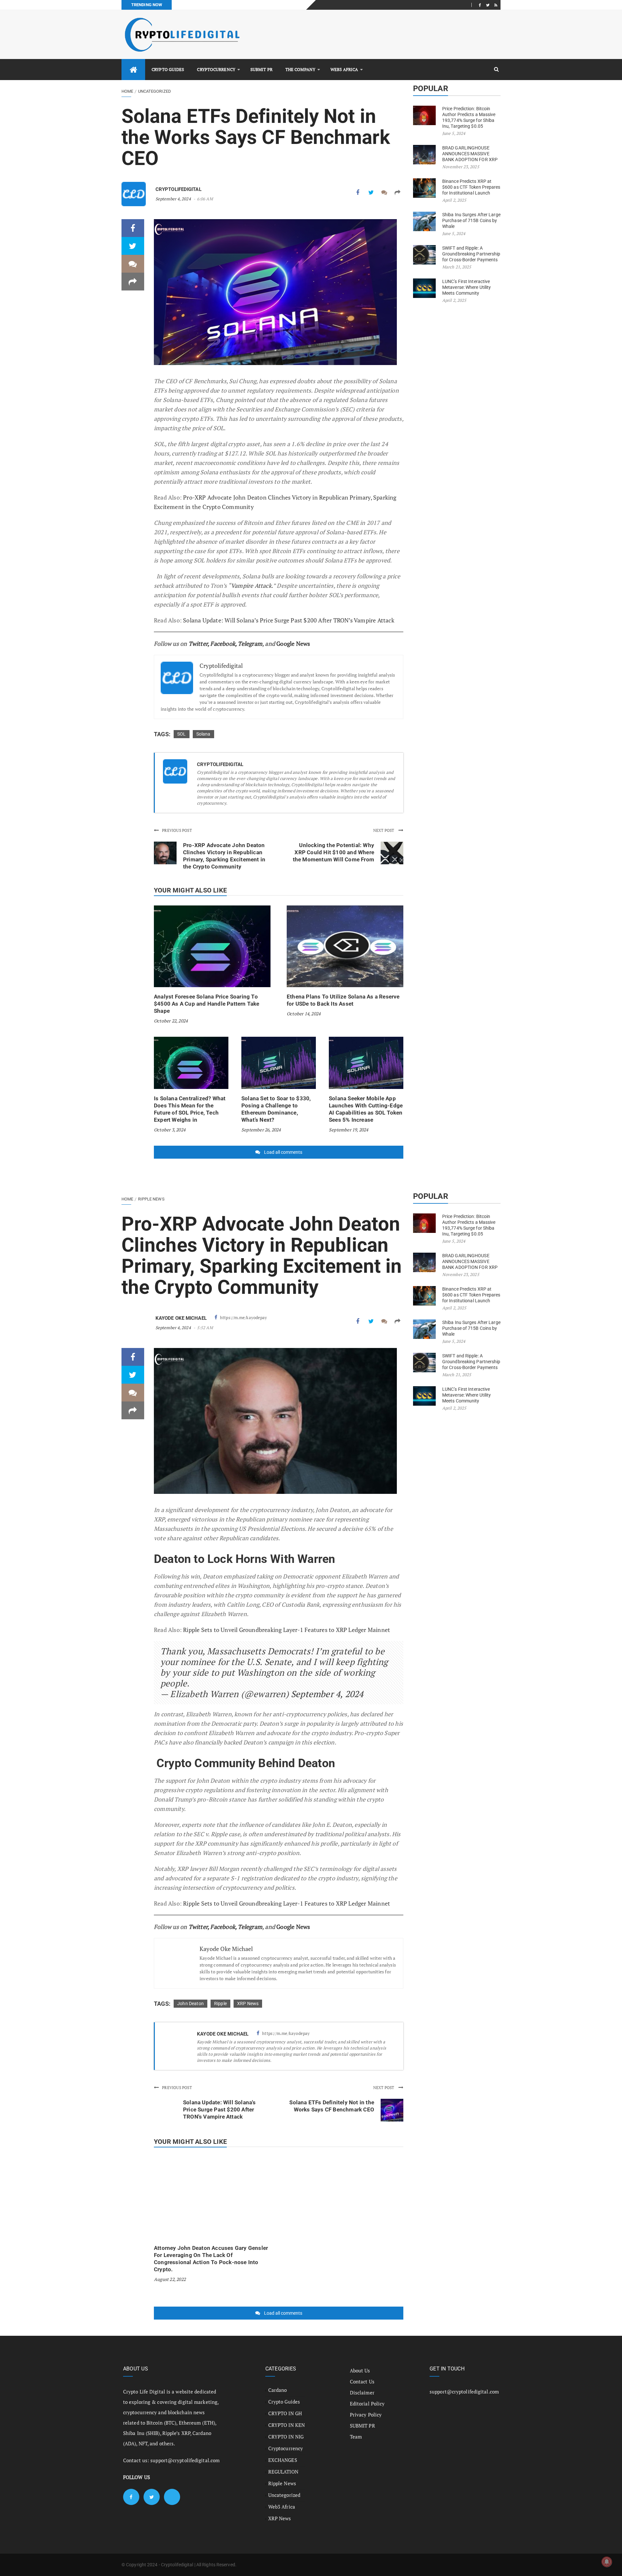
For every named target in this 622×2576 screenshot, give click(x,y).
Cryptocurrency (216, 69)
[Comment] (384, 192)
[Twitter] (488, 5)
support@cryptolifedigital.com (185, 2460)
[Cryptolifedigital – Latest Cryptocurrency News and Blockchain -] (181, 35)
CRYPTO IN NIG (286, 2437)
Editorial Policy (367, 2404)
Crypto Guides (168, 69)
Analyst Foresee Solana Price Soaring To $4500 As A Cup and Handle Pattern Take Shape (207, 1004)
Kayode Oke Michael (181, 1318)
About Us (360, 2370)
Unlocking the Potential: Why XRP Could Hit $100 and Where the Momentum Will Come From (334, 852)
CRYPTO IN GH (285, 2413)
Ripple (220, 2003)
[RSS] (496, 5)
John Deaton (190, 2003)
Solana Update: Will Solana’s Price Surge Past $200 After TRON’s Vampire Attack (289, 620)
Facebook (223, 644)
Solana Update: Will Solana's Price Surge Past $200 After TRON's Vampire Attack (219, 2109)
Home (127, 91)
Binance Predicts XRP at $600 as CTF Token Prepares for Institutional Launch (471, 187)
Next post (384, 830)
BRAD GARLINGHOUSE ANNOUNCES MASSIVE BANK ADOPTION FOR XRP (470, 154)
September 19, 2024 (349, 1130)
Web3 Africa (344, 69)
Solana (203, 734)
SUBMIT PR (261, 69)
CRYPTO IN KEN (287, 2425)
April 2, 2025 (454, 200)
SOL (182, 734)
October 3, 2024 (170, 1130)
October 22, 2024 (171, 1021)
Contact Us (362, 2381)
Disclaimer (362, 2393)
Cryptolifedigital (179, 189)
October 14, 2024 (304, 1014)
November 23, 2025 (461, 167)
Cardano (278, 2390)
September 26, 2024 (261, 1130)
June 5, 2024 (454, 133)
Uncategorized (155, 91)
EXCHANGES (283, 2460)
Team (356, 2437)
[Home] (133, 70)
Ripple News (151, 1199)
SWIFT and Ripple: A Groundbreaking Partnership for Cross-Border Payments (471, 254)
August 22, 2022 (170, 2279)
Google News (293, 644)
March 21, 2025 (457, 267)
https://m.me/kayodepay (243, 1318)
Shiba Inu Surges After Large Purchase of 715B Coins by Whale (471, 220)
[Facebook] (480, 5)
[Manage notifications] (607, 2562)
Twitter (198, 644)
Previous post (177, 830)
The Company (300, 69)
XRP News (248, 2003)
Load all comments (283, 1152)
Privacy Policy (366, 2415)
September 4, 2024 (173, 199)
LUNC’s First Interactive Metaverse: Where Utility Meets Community (466, 287)
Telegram (250, 644)
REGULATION (283, 2472)
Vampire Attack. (252, 585)
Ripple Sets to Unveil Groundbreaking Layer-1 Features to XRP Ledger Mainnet (287, 1630)
